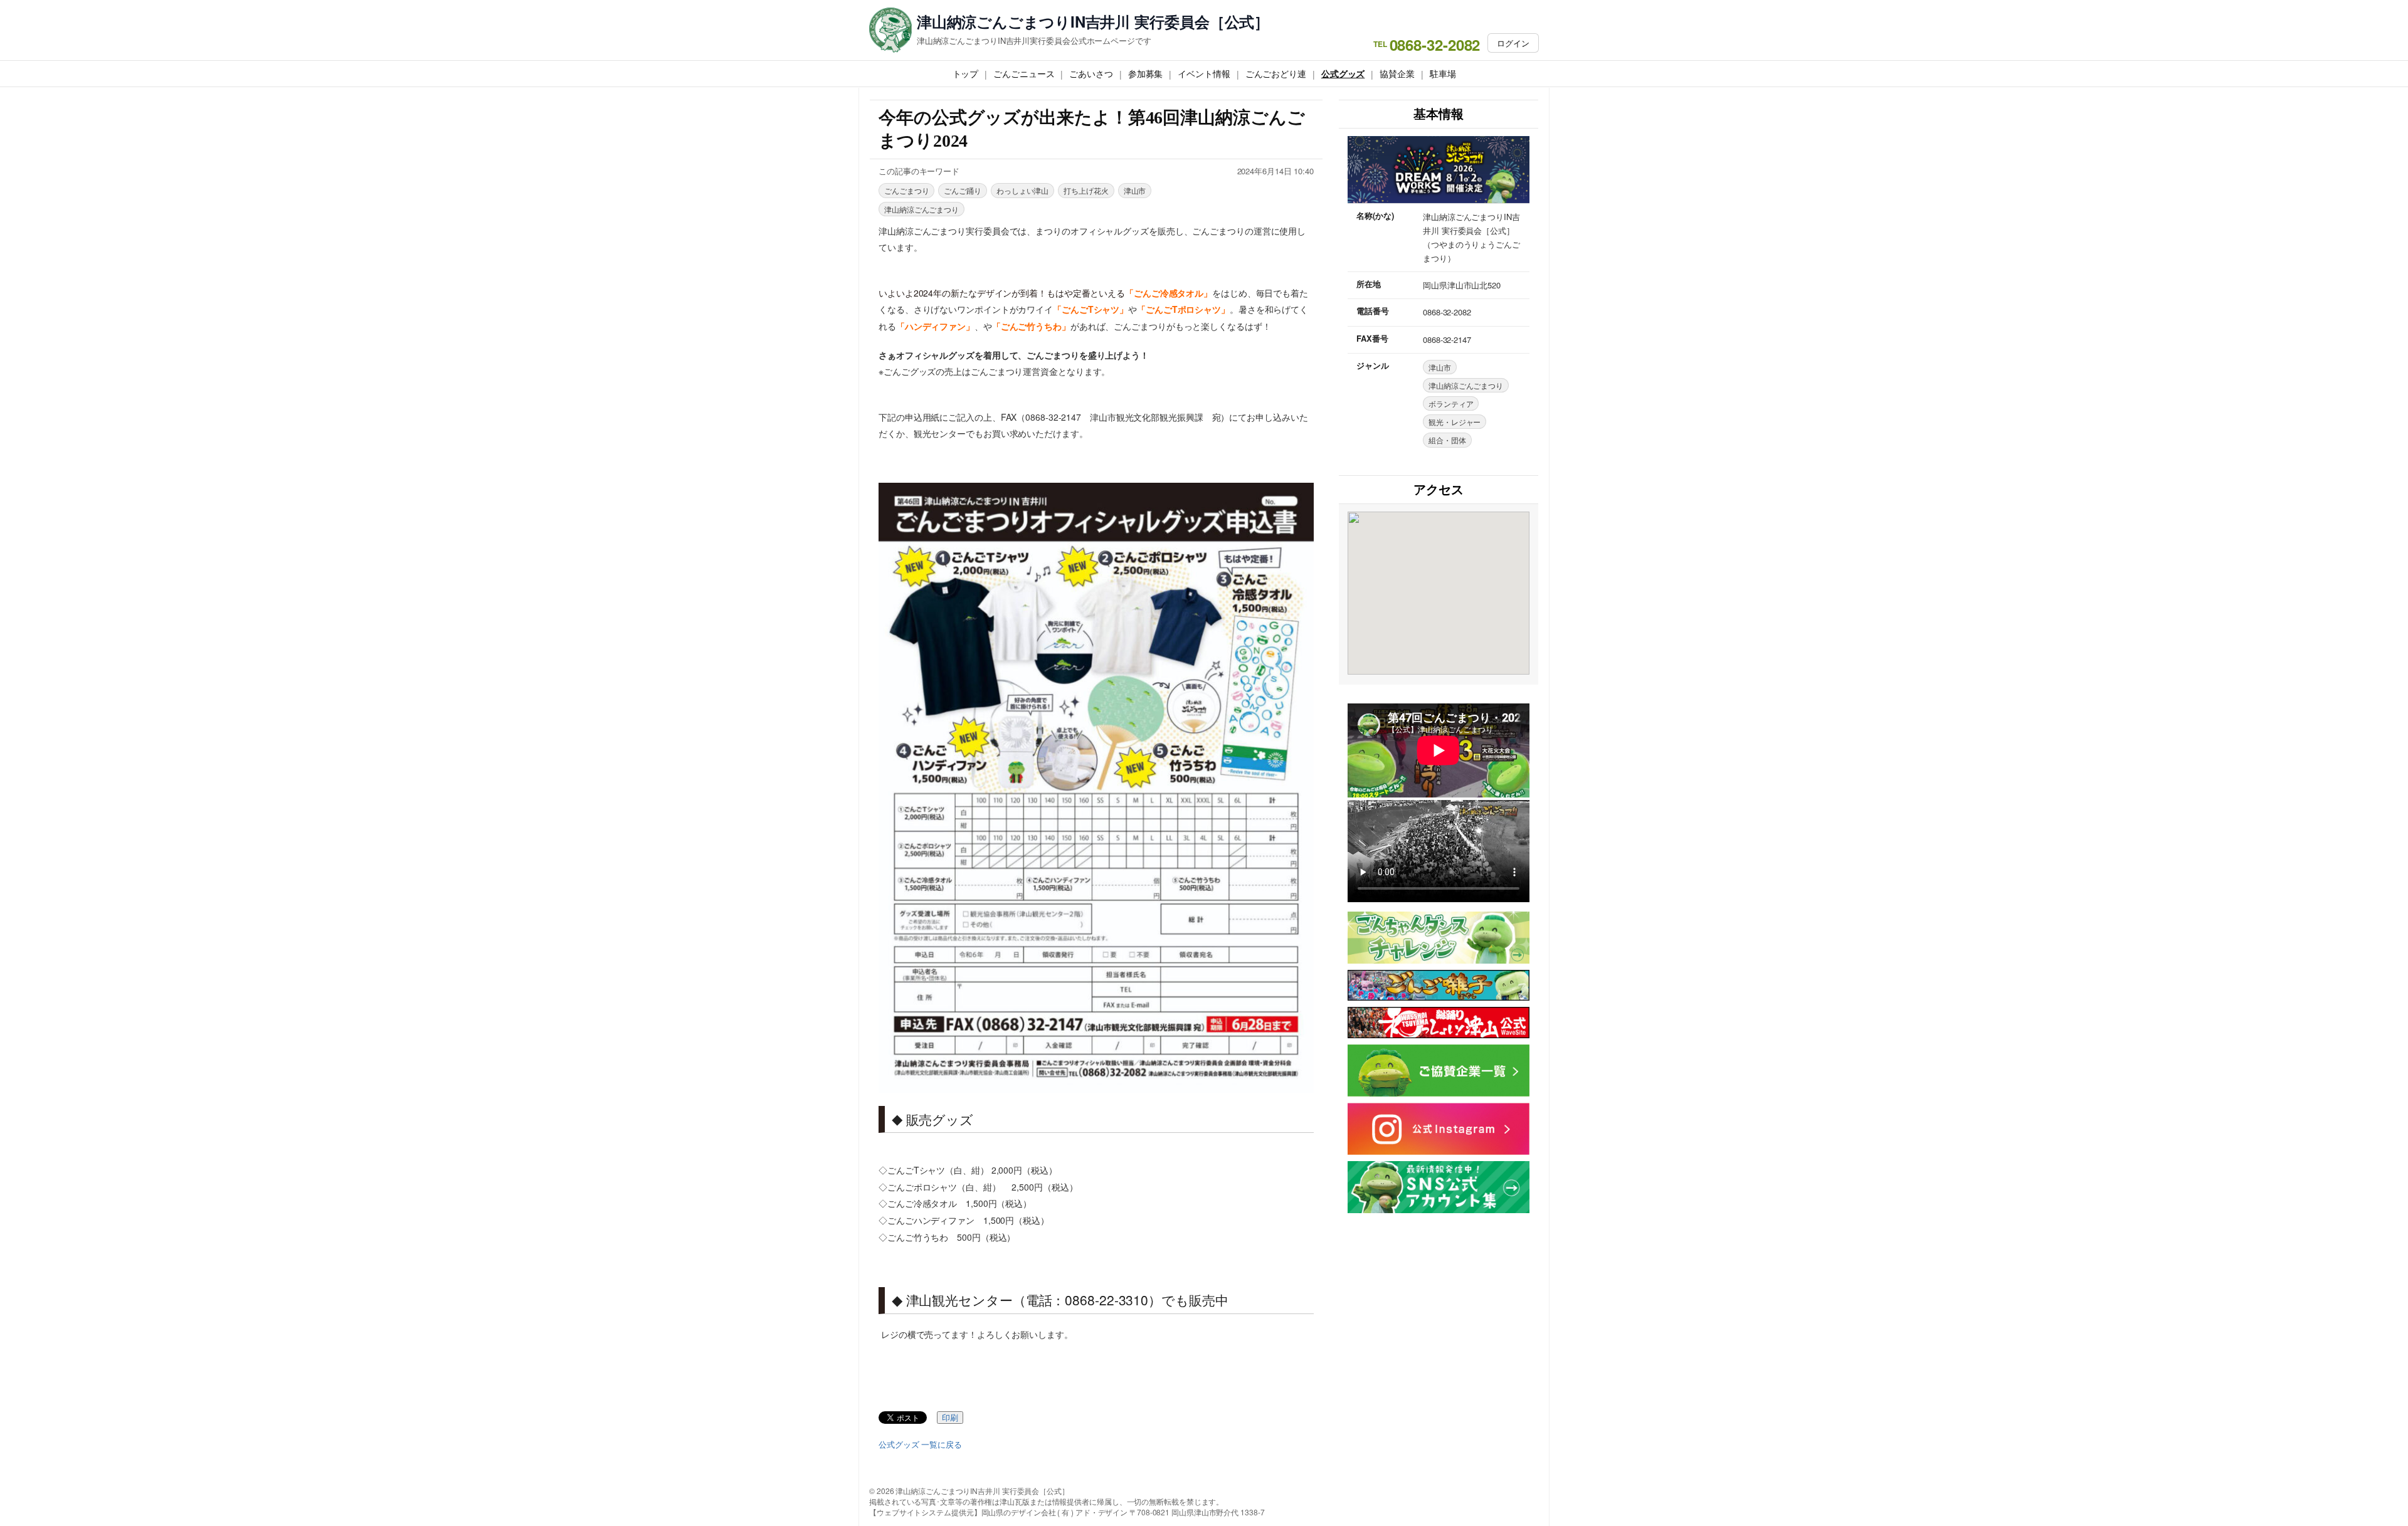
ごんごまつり (906, 190)
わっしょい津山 (1022, 190)
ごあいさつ (1091, 73)
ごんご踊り (963, 190)
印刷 (950, 1418)
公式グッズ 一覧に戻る (920, 1444)
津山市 (1135, 190)
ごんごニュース (1024, 73)
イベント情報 (1204, 73)
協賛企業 (1397, 73)
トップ (966, 73)
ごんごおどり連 (1276, 73)
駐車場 (1443, 73)
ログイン (1513, 43)
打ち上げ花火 (1086, 190)
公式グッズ (1343, 73)
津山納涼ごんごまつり (921, 209)
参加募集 (1146, 73)
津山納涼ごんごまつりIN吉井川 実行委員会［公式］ (1093, 22)
